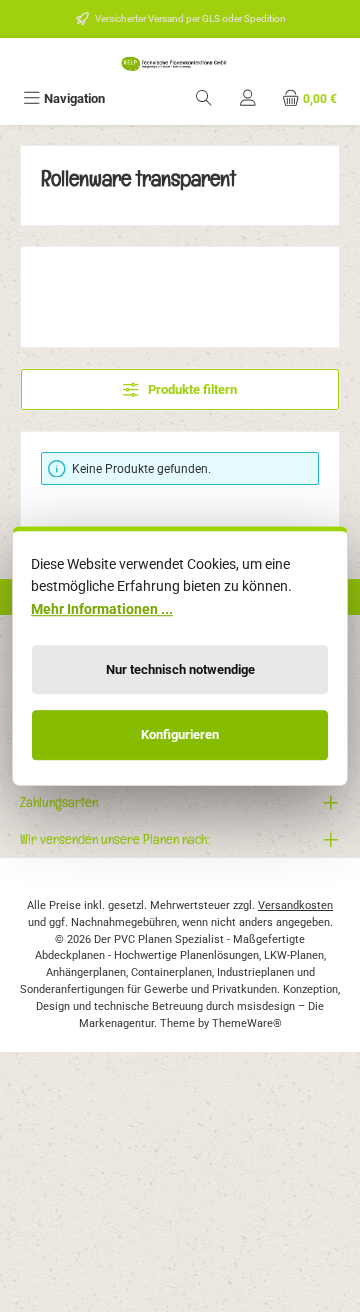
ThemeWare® (247, 1023)
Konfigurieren (180, 735)
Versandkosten (295, 905)
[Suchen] (204, 98)
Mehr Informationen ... (102, 609)
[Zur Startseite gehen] (180, 62)
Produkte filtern (191, 389)
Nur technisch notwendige (180, 669)
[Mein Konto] (248, 98)
